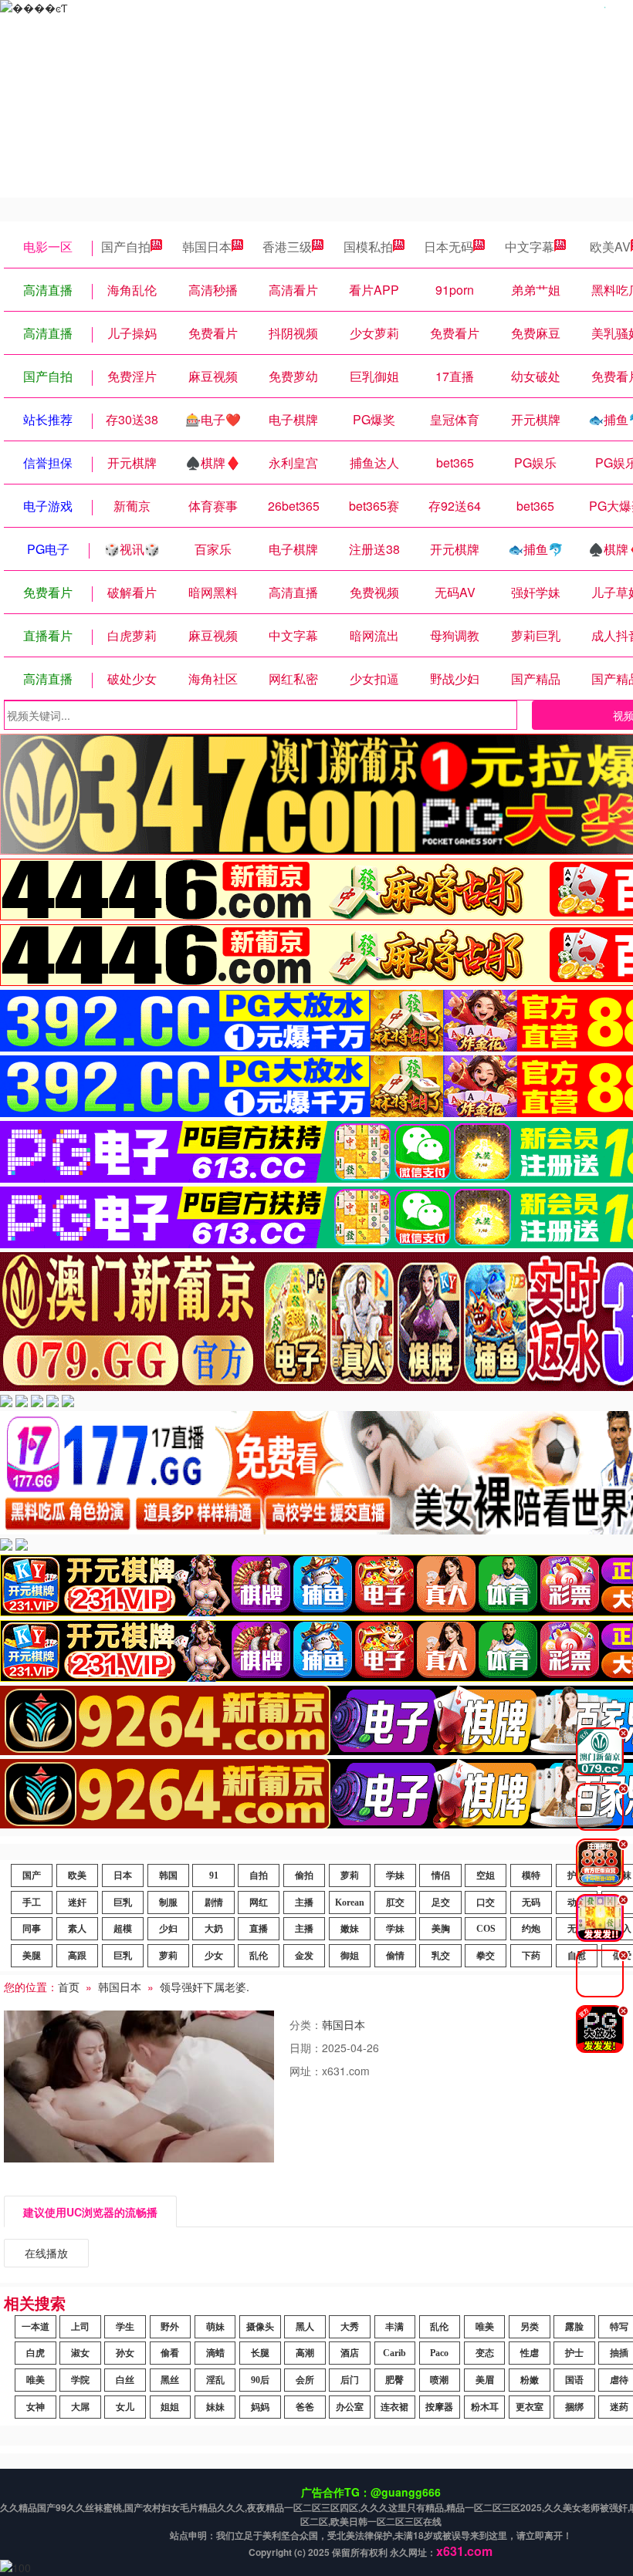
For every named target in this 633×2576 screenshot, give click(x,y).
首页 (69, 1987)
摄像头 (260, 2327)
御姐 (350, 1956)
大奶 (214, 1929)
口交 (486, 1902)
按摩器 (439, 2407)
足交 (441, 1902)
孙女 (125, 2353)
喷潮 (439, 2380)
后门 (350, 2380)
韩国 (168, 1875)
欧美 (77, 1875)
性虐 (530, 2353)
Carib (394, 2353)
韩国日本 (207, 246)
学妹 (395, 1875)
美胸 (441, 1929)
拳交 (486, 1956)
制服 (168, 1902)
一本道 (36, 2327)
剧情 (214, 1902)
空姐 (486, 1875)
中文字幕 (530, 246)
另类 (530, 2327)
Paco (439, 2353)
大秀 (350, 2327)
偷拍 (304, 1875)
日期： (306, 2048)
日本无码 (449, 246)
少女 (214, 1956)
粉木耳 (485, 2407)
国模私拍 (368, 246)
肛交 (395, 1902)
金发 (304, 1956)
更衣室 (530, 2407)
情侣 (441, 1875)
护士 (574, 2353)
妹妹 (215, 2407)
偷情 (395, 1956)
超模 (123, 1929)
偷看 (170, 2353)
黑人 (305, 2327)
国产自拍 (126, 246)
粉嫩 (530, 2380)
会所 (305, 2380)
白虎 (36, 2353)
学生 (125, 2327)
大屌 (80, 2407)
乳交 (441, 1956)
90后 (260, 2380)
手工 (32, 1902)
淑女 (80, 2353)
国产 (32, 1875)
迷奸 (77, 1902)
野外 (170, 2327)
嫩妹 (350, 1929)
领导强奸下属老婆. (205, 1987)
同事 (32, 1929)
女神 (36, 2407)
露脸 (574, 2327)
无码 (531, 1902)
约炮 (531, 1929)
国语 (574, 2380)
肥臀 (394, 2380)
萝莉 (350, 1875)
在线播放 (46, 2253)
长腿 (260, 2353)
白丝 (125, 2380)
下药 (531, 1956)
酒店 (350, 2353)
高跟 (77, 1956)
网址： (306, 2071)
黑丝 (170, 2380)
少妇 (168, 1929)
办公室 (350, 2407)
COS (486, 1929)
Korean (350, 1902)
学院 (80, 2380)
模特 (531, 1875)
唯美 (485, 2327)
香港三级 (287, 246)
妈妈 (260, 2407)
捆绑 (574, 2407)
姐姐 (170, 2407)
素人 (77, 1929)
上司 (80, 2327)
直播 (259, 1929)
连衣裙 (394, 2407)
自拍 (259, 1875)
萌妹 (215, 2327)
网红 (259, 1902)
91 (214, 1875)
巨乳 (123, 1902)
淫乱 (215, 2380)
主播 (304, 1902)
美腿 (32, 1956)
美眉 (485, 2380)
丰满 (394, 2327)
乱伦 (259, 1956)
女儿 (125, 2407)
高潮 (305, 2353)
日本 (123, 1875)
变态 (485, 2353)
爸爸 (305, 2407)
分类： (306, 2024)
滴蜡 (215, 2353)
